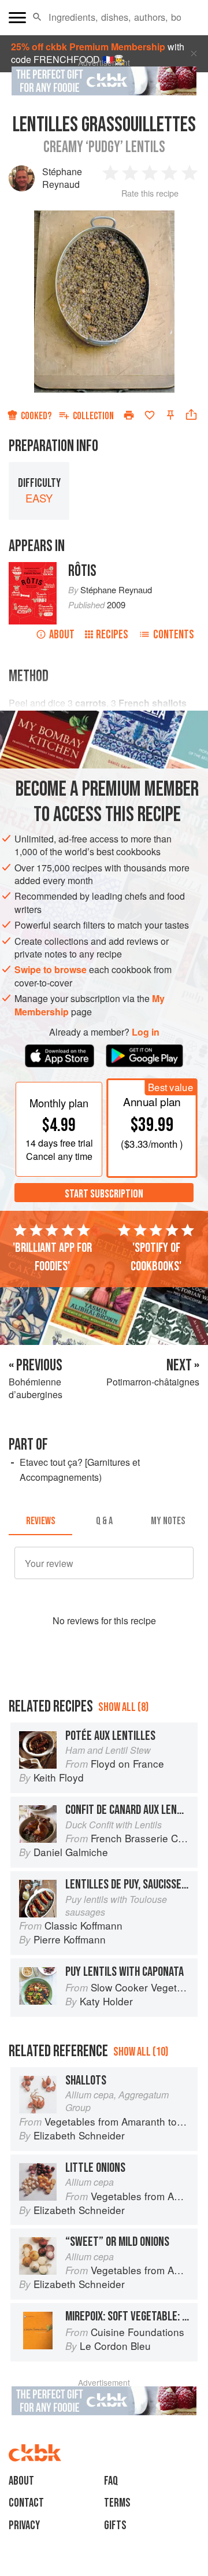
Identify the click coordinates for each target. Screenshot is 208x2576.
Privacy (24, 2525)
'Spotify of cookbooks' (156, 1257)
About (62, 635)
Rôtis (82, 571)
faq (111, 2481)
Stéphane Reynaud (62, 178)
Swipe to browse (51, 969)
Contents (174, 635)
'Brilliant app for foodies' (52, 1257)
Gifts (115, 2525)
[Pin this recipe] (170, 415)
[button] (37, 17)
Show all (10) (141, 2052)
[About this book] (33, 568)
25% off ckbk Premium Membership (88, 47)
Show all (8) (123, 1707)
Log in (146, 1032)
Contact (26, 2503)
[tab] (40, 1521)
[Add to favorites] (150, 415)
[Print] (129, 415)
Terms (117, 2503)
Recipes (112, 635)
